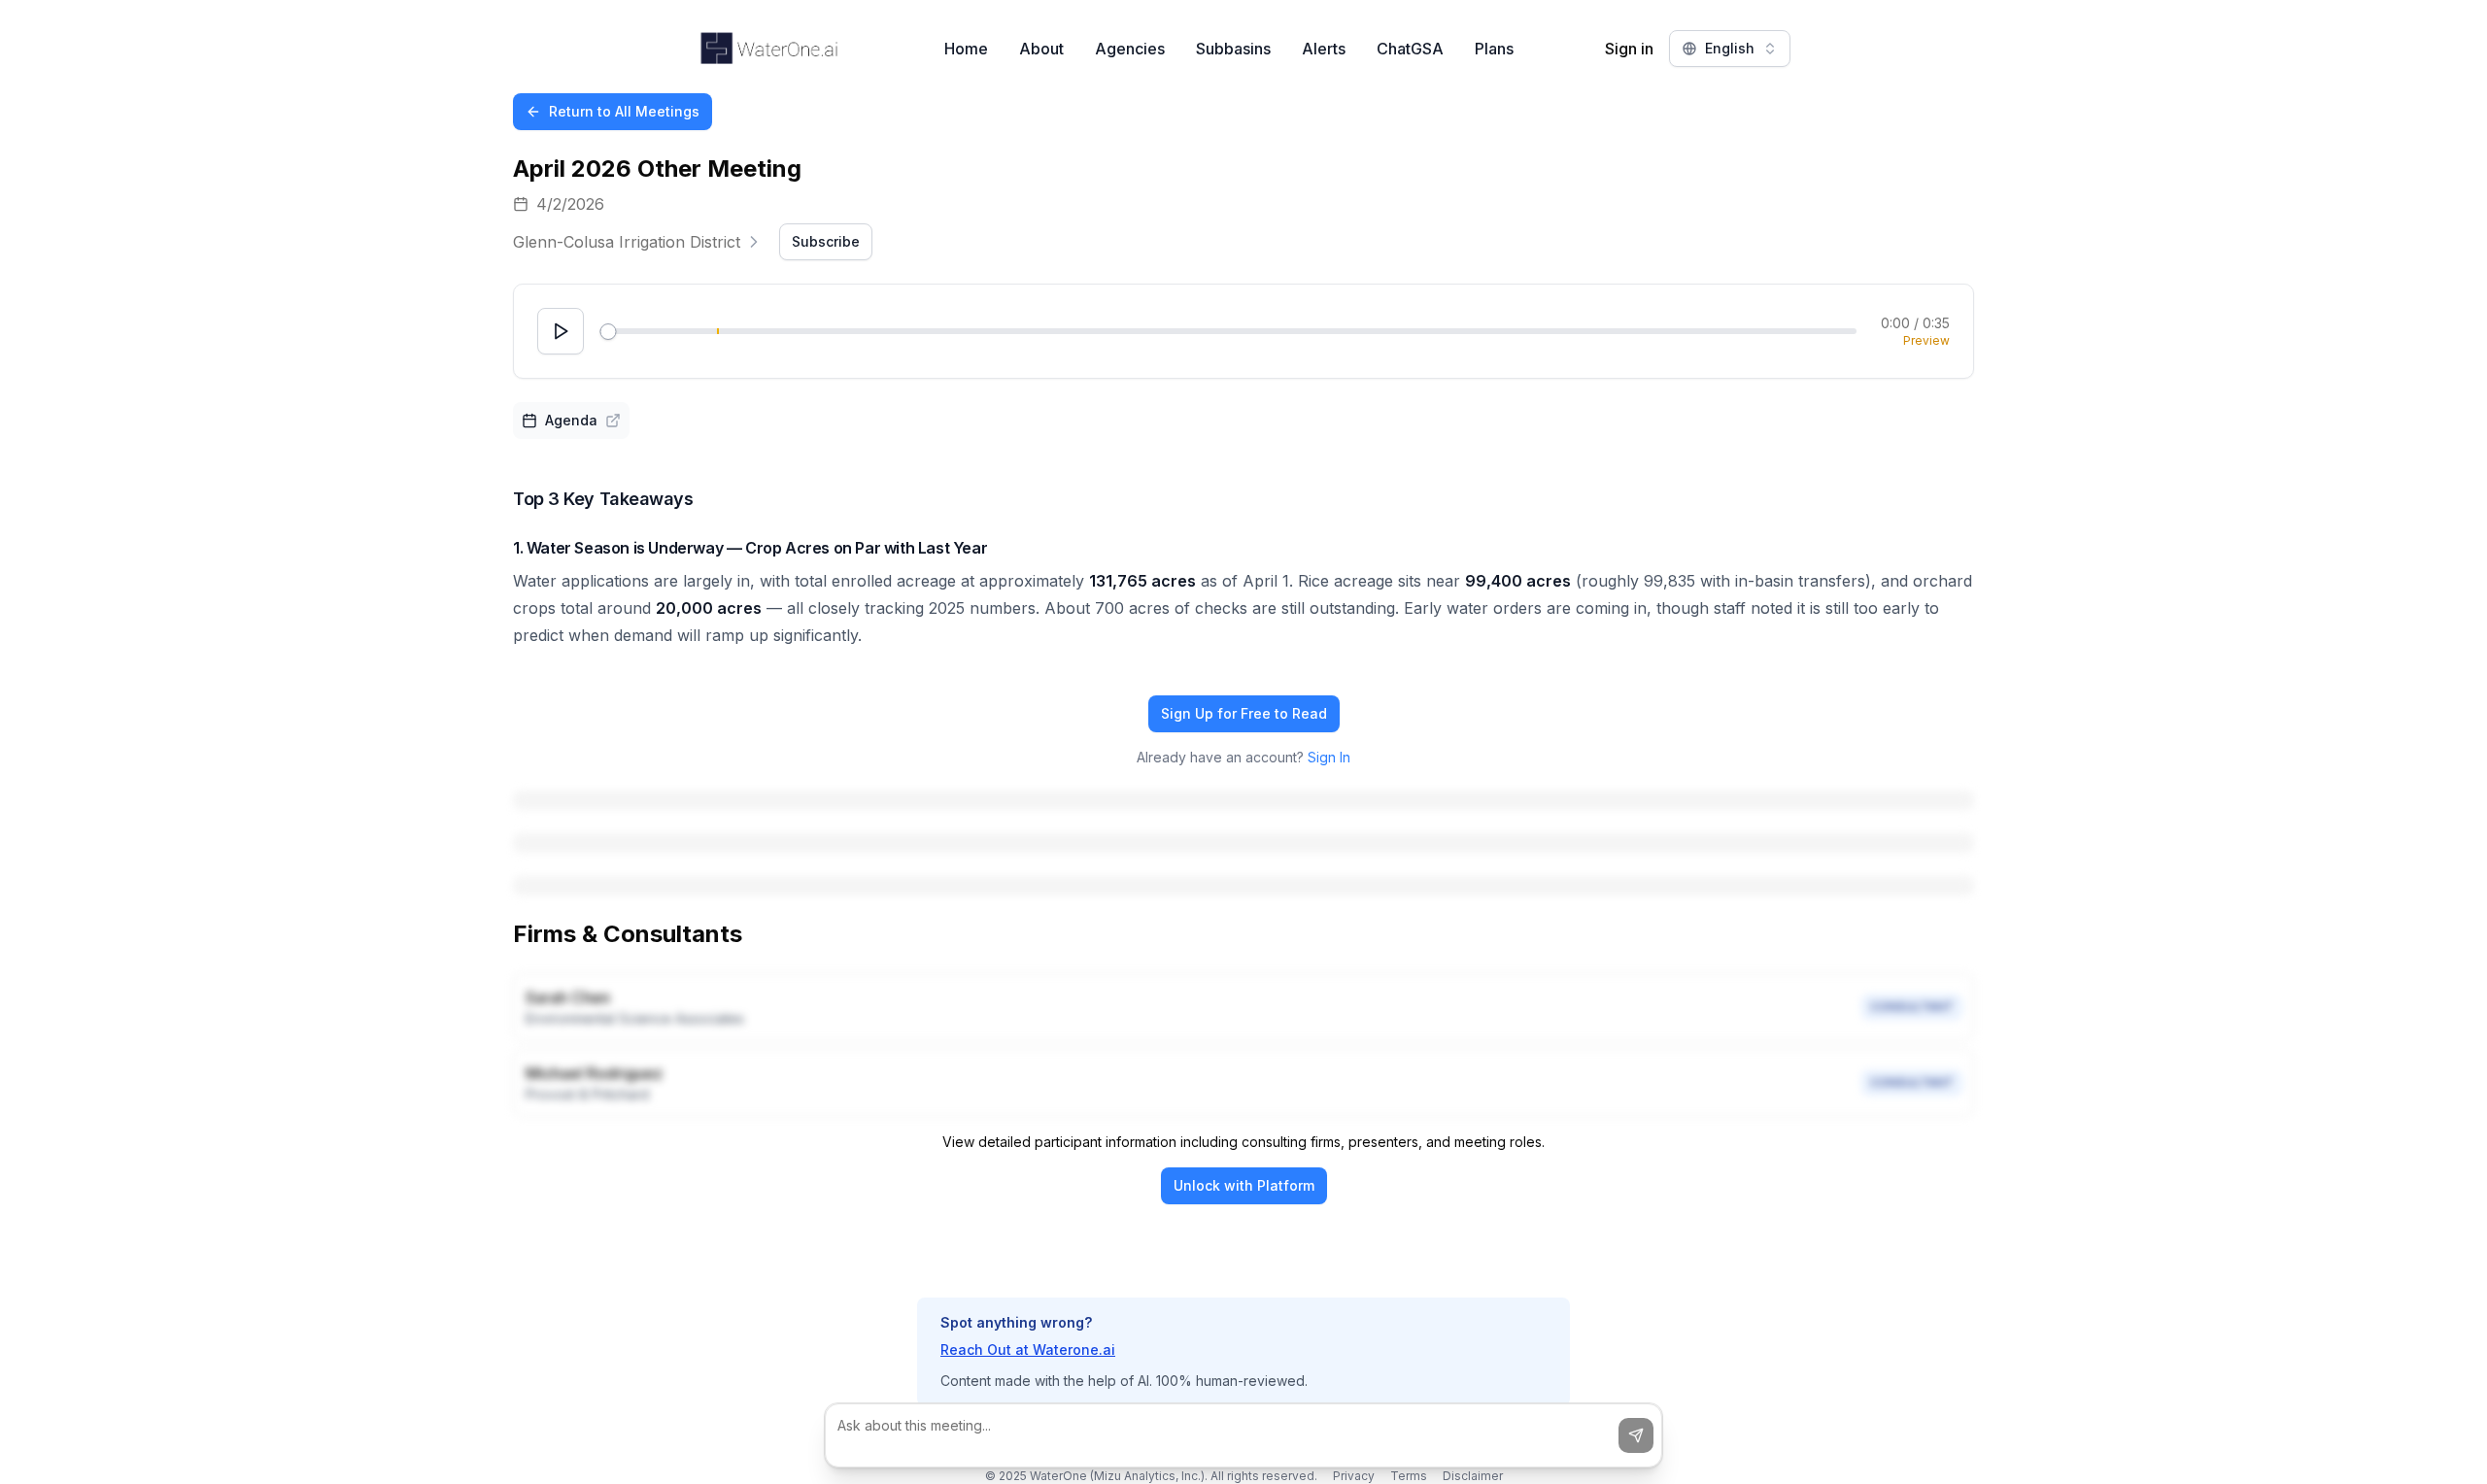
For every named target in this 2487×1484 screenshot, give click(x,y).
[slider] (608, 332)
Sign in (1629, 49)
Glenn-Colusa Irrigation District (627, 242)
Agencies (1130, 49)
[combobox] (1730, 49)
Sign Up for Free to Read (1244, 713)
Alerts (1324, 49)
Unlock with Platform (1244, 1185)
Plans (1494, 49)
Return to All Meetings (624, 111)
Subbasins (1233, 49)
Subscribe (826, 241)
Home (966, 49)
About (1041, 49)
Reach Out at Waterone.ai (1028, 1349)
